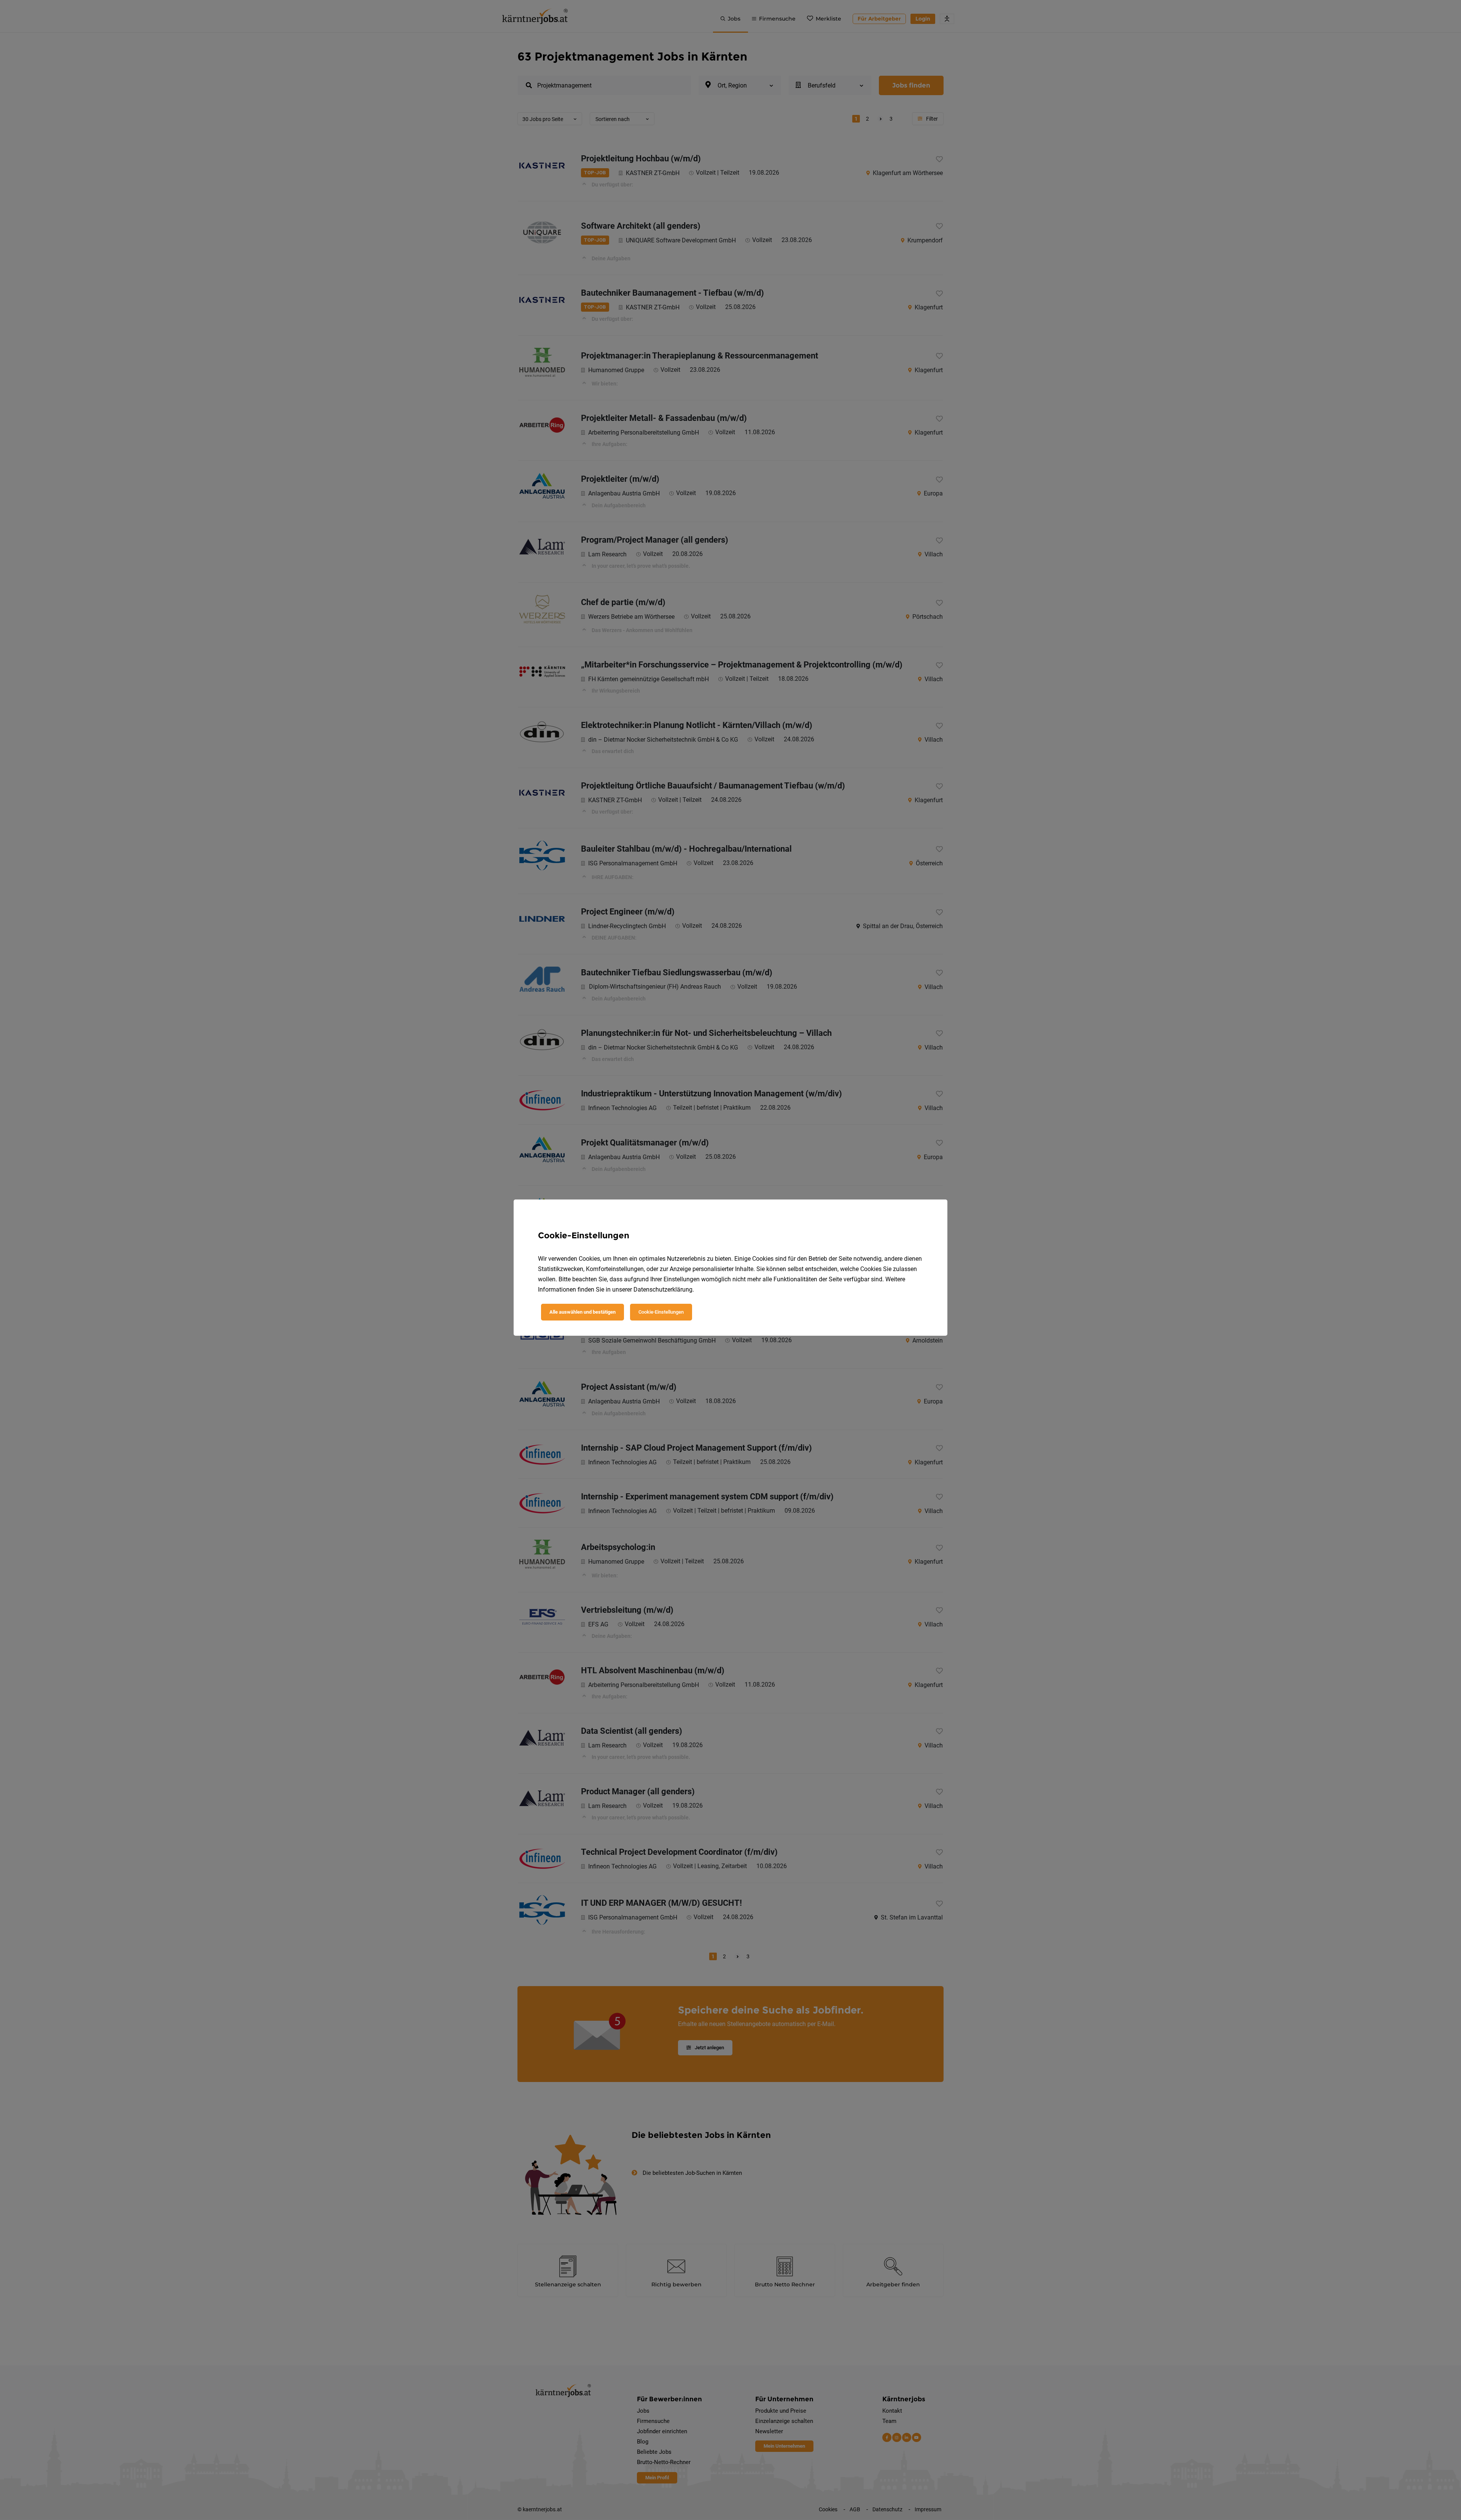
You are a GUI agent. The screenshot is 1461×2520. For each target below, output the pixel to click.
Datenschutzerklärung (663, 1289)
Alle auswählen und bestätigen (582, 1312)
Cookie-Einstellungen (661, 1312)
